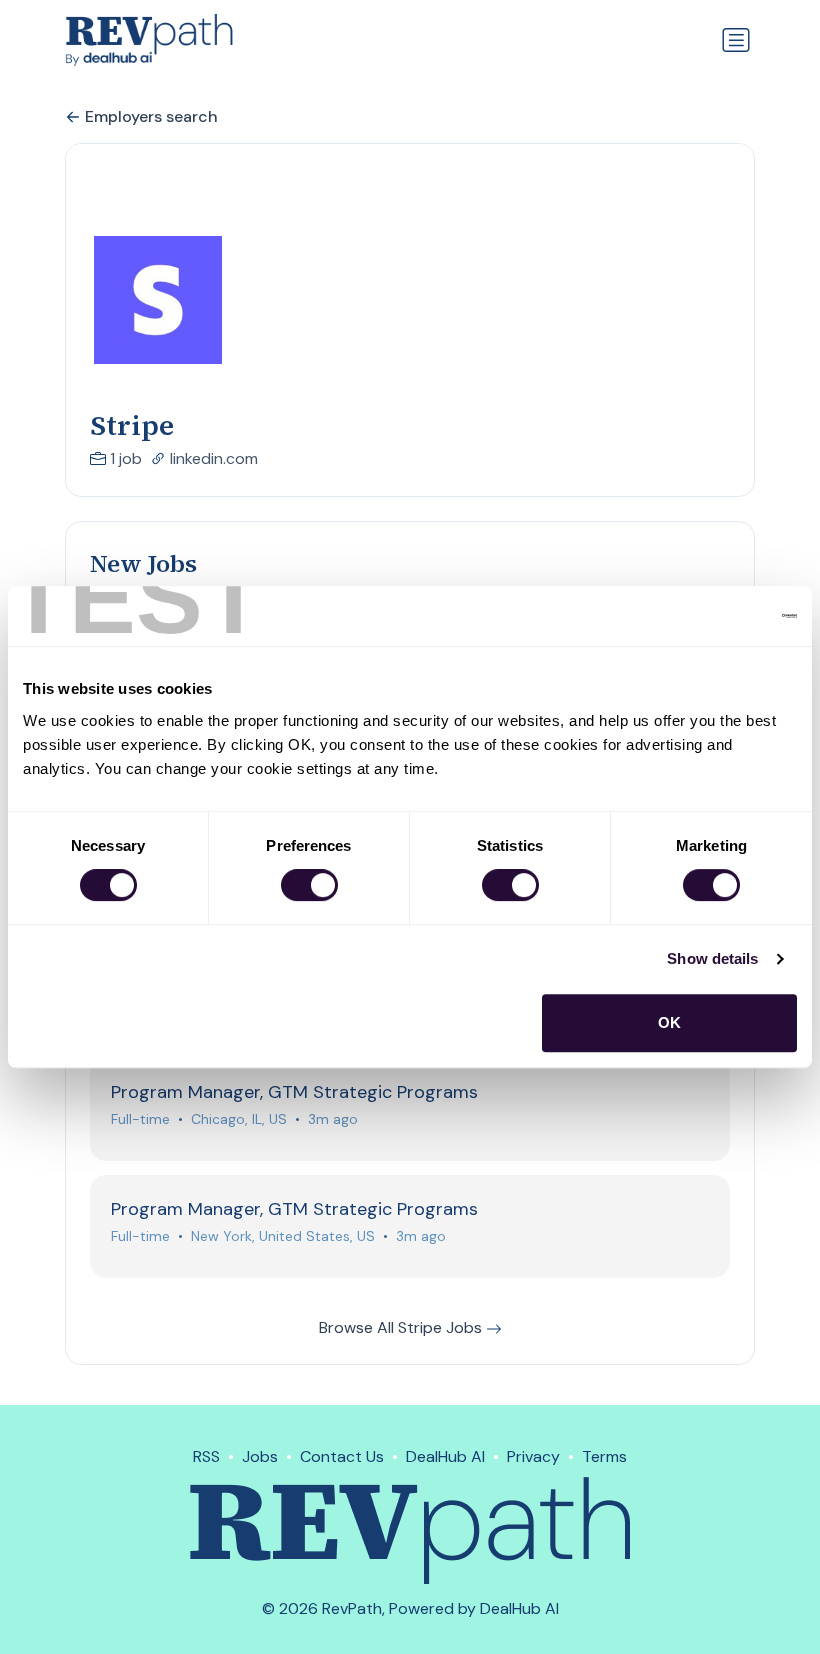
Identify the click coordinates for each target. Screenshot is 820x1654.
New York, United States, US (283, 1236)
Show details (712, 958)
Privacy (533, 1456)
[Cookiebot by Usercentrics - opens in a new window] (709, 616)
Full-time (140, 1119)
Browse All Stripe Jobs (402, 1327)
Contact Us (342, 1456)
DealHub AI (445, 1456)
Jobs (260, 1456)
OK (669, 1022)
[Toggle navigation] (736, 40)
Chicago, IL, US (239, 1119)
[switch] (309, 885)
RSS (206, 1456)
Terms (604, 1456)
